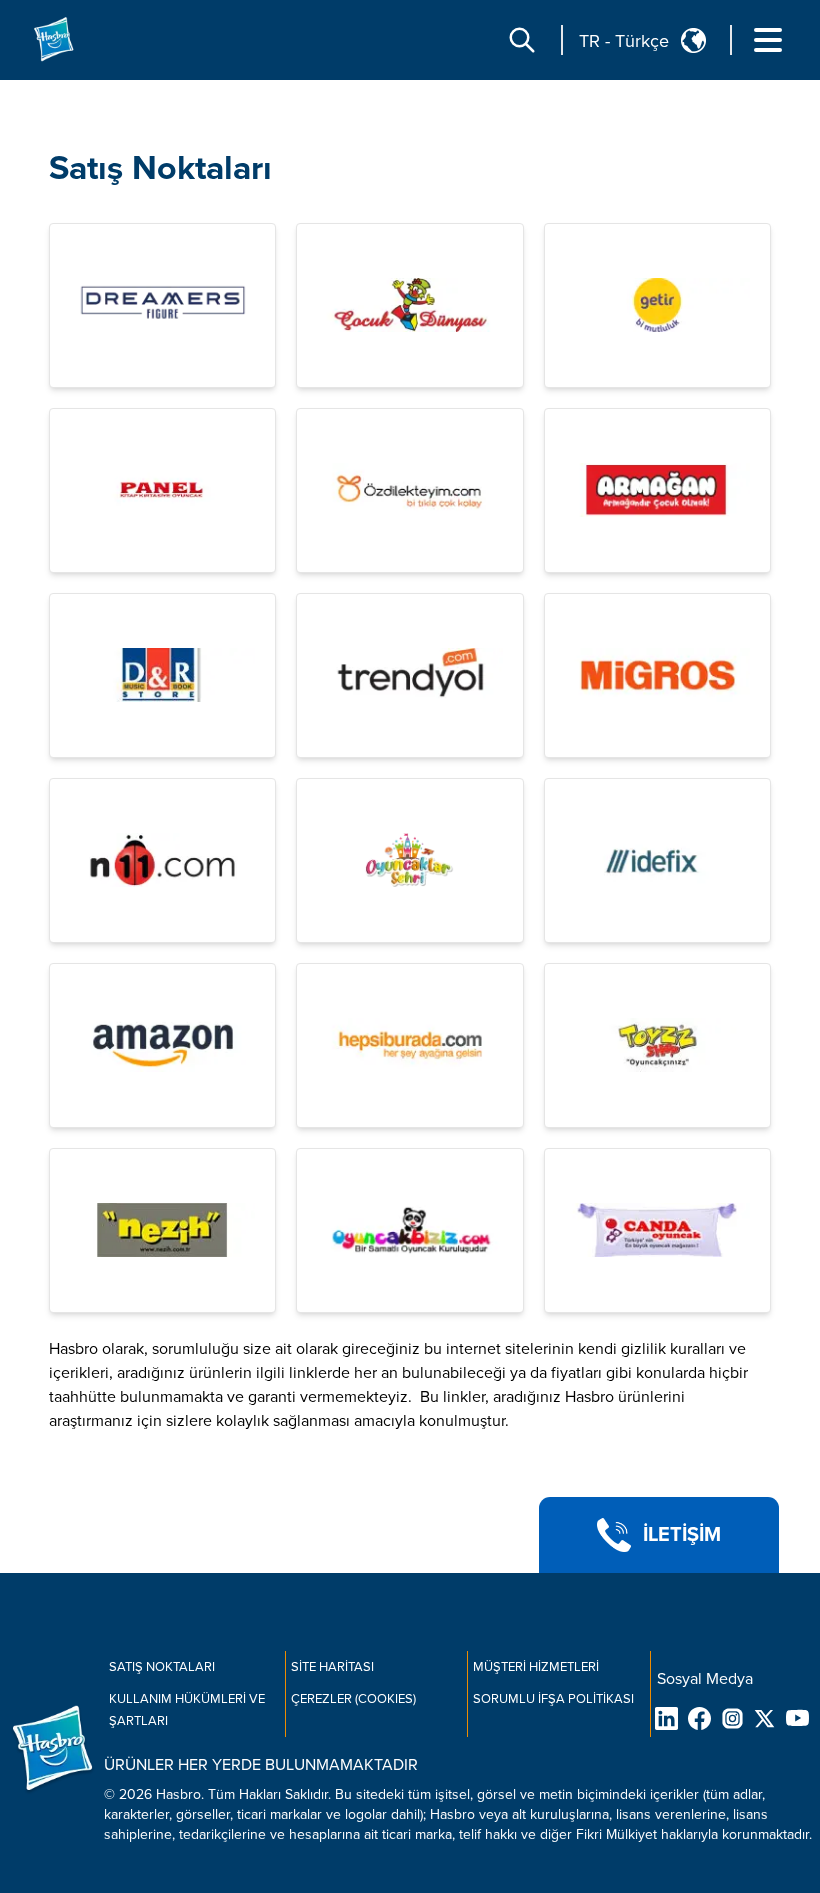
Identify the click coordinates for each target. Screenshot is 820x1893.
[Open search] (522, 40)
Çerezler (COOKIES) (353, 1699)
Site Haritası (332, 1667)
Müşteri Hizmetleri (536, 1667)
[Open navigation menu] (768, 40)
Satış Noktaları (160, 168)
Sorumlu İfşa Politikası (553, 1699)
